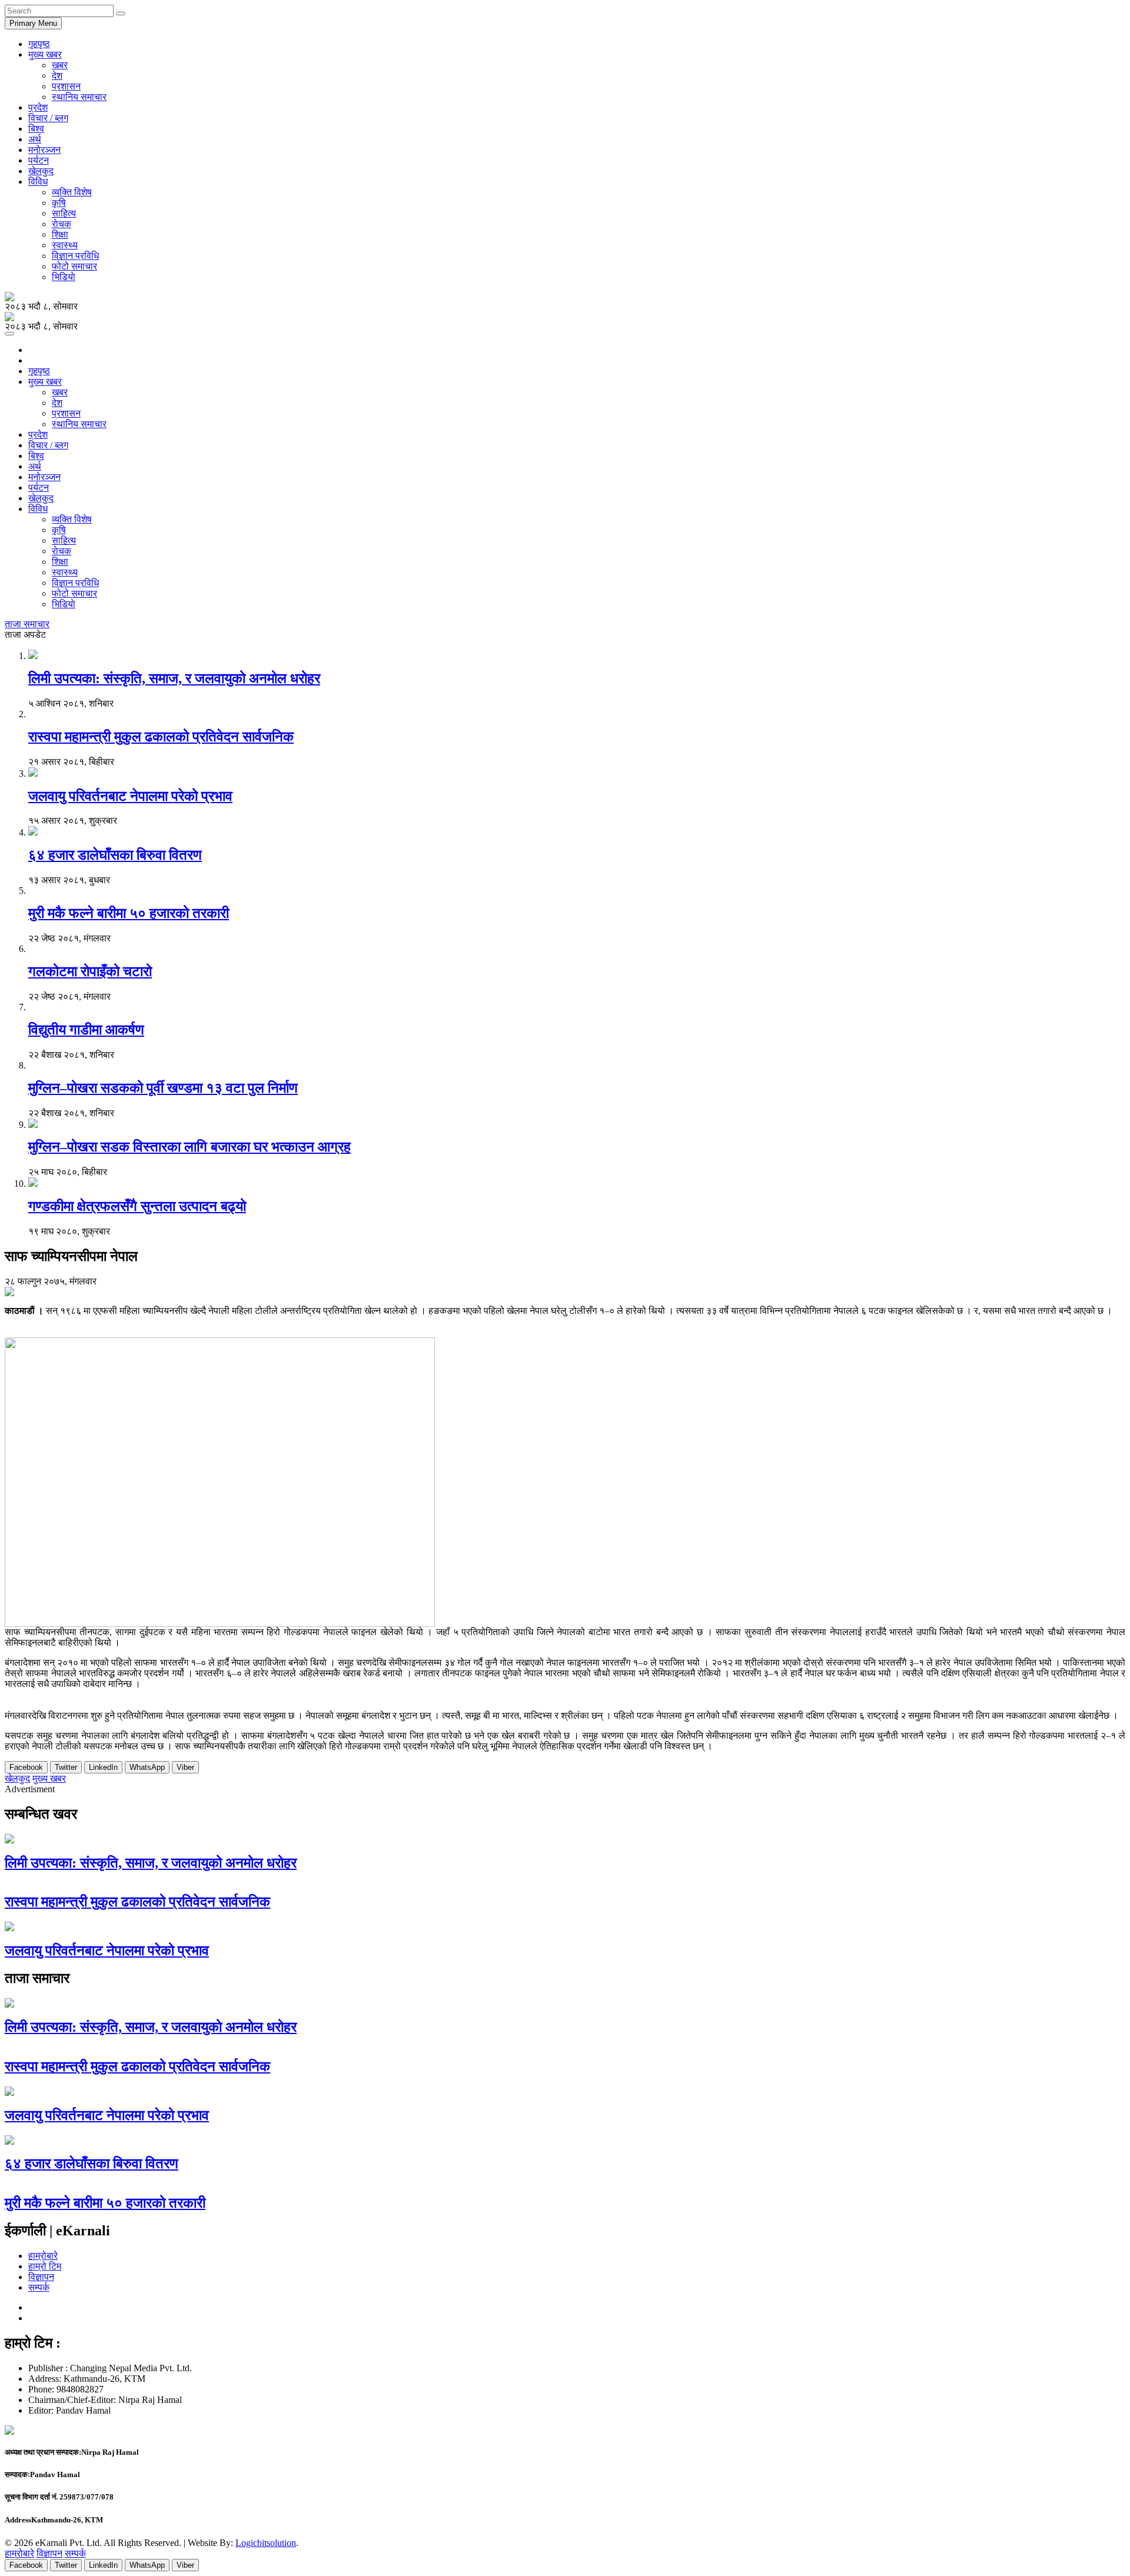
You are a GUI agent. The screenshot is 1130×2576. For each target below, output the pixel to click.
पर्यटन (39, 160)
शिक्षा (60, 234)
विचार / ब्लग (48, 118)
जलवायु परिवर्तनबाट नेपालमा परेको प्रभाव (130, 796)
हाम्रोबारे (43, 2256)
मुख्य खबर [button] (45, 54)
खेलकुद (41, 171)
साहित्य (64, 213)
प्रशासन (66, 86)
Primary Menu (33, 23)
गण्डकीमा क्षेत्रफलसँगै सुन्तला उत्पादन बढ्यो (137, 1206)
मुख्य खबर (49, 1778)
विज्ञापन (41, 2277)
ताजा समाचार (27, 624)
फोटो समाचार (74, 266)
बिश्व (36, 129)
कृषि (59, 203)
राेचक (62, 224)
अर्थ (35, 139)
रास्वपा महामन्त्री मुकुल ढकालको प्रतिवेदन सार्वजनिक (161, 737)
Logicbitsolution (266, 2543)
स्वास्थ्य (65, 245)
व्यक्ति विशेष (72, 192)
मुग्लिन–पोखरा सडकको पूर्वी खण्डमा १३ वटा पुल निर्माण (163, 1088)
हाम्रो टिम (45, 2266)
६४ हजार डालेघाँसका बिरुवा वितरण (115, 855)
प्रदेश (38, 107)
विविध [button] (38, 182)
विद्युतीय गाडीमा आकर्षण (86, 1030)
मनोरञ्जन (44, 150)
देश (57, 76)
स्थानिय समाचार (79, 97)
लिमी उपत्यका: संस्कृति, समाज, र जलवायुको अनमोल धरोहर (174, 678)
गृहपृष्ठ (39, 44)
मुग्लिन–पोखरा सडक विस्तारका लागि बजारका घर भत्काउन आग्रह (190, 1147)
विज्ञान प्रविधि (75, 256)
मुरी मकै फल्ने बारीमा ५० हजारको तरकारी (129, 913)
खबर (60, 65)
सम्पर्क (39, 2287)
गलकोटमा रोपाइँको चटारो (90, 971)
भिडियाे (64, 277)
